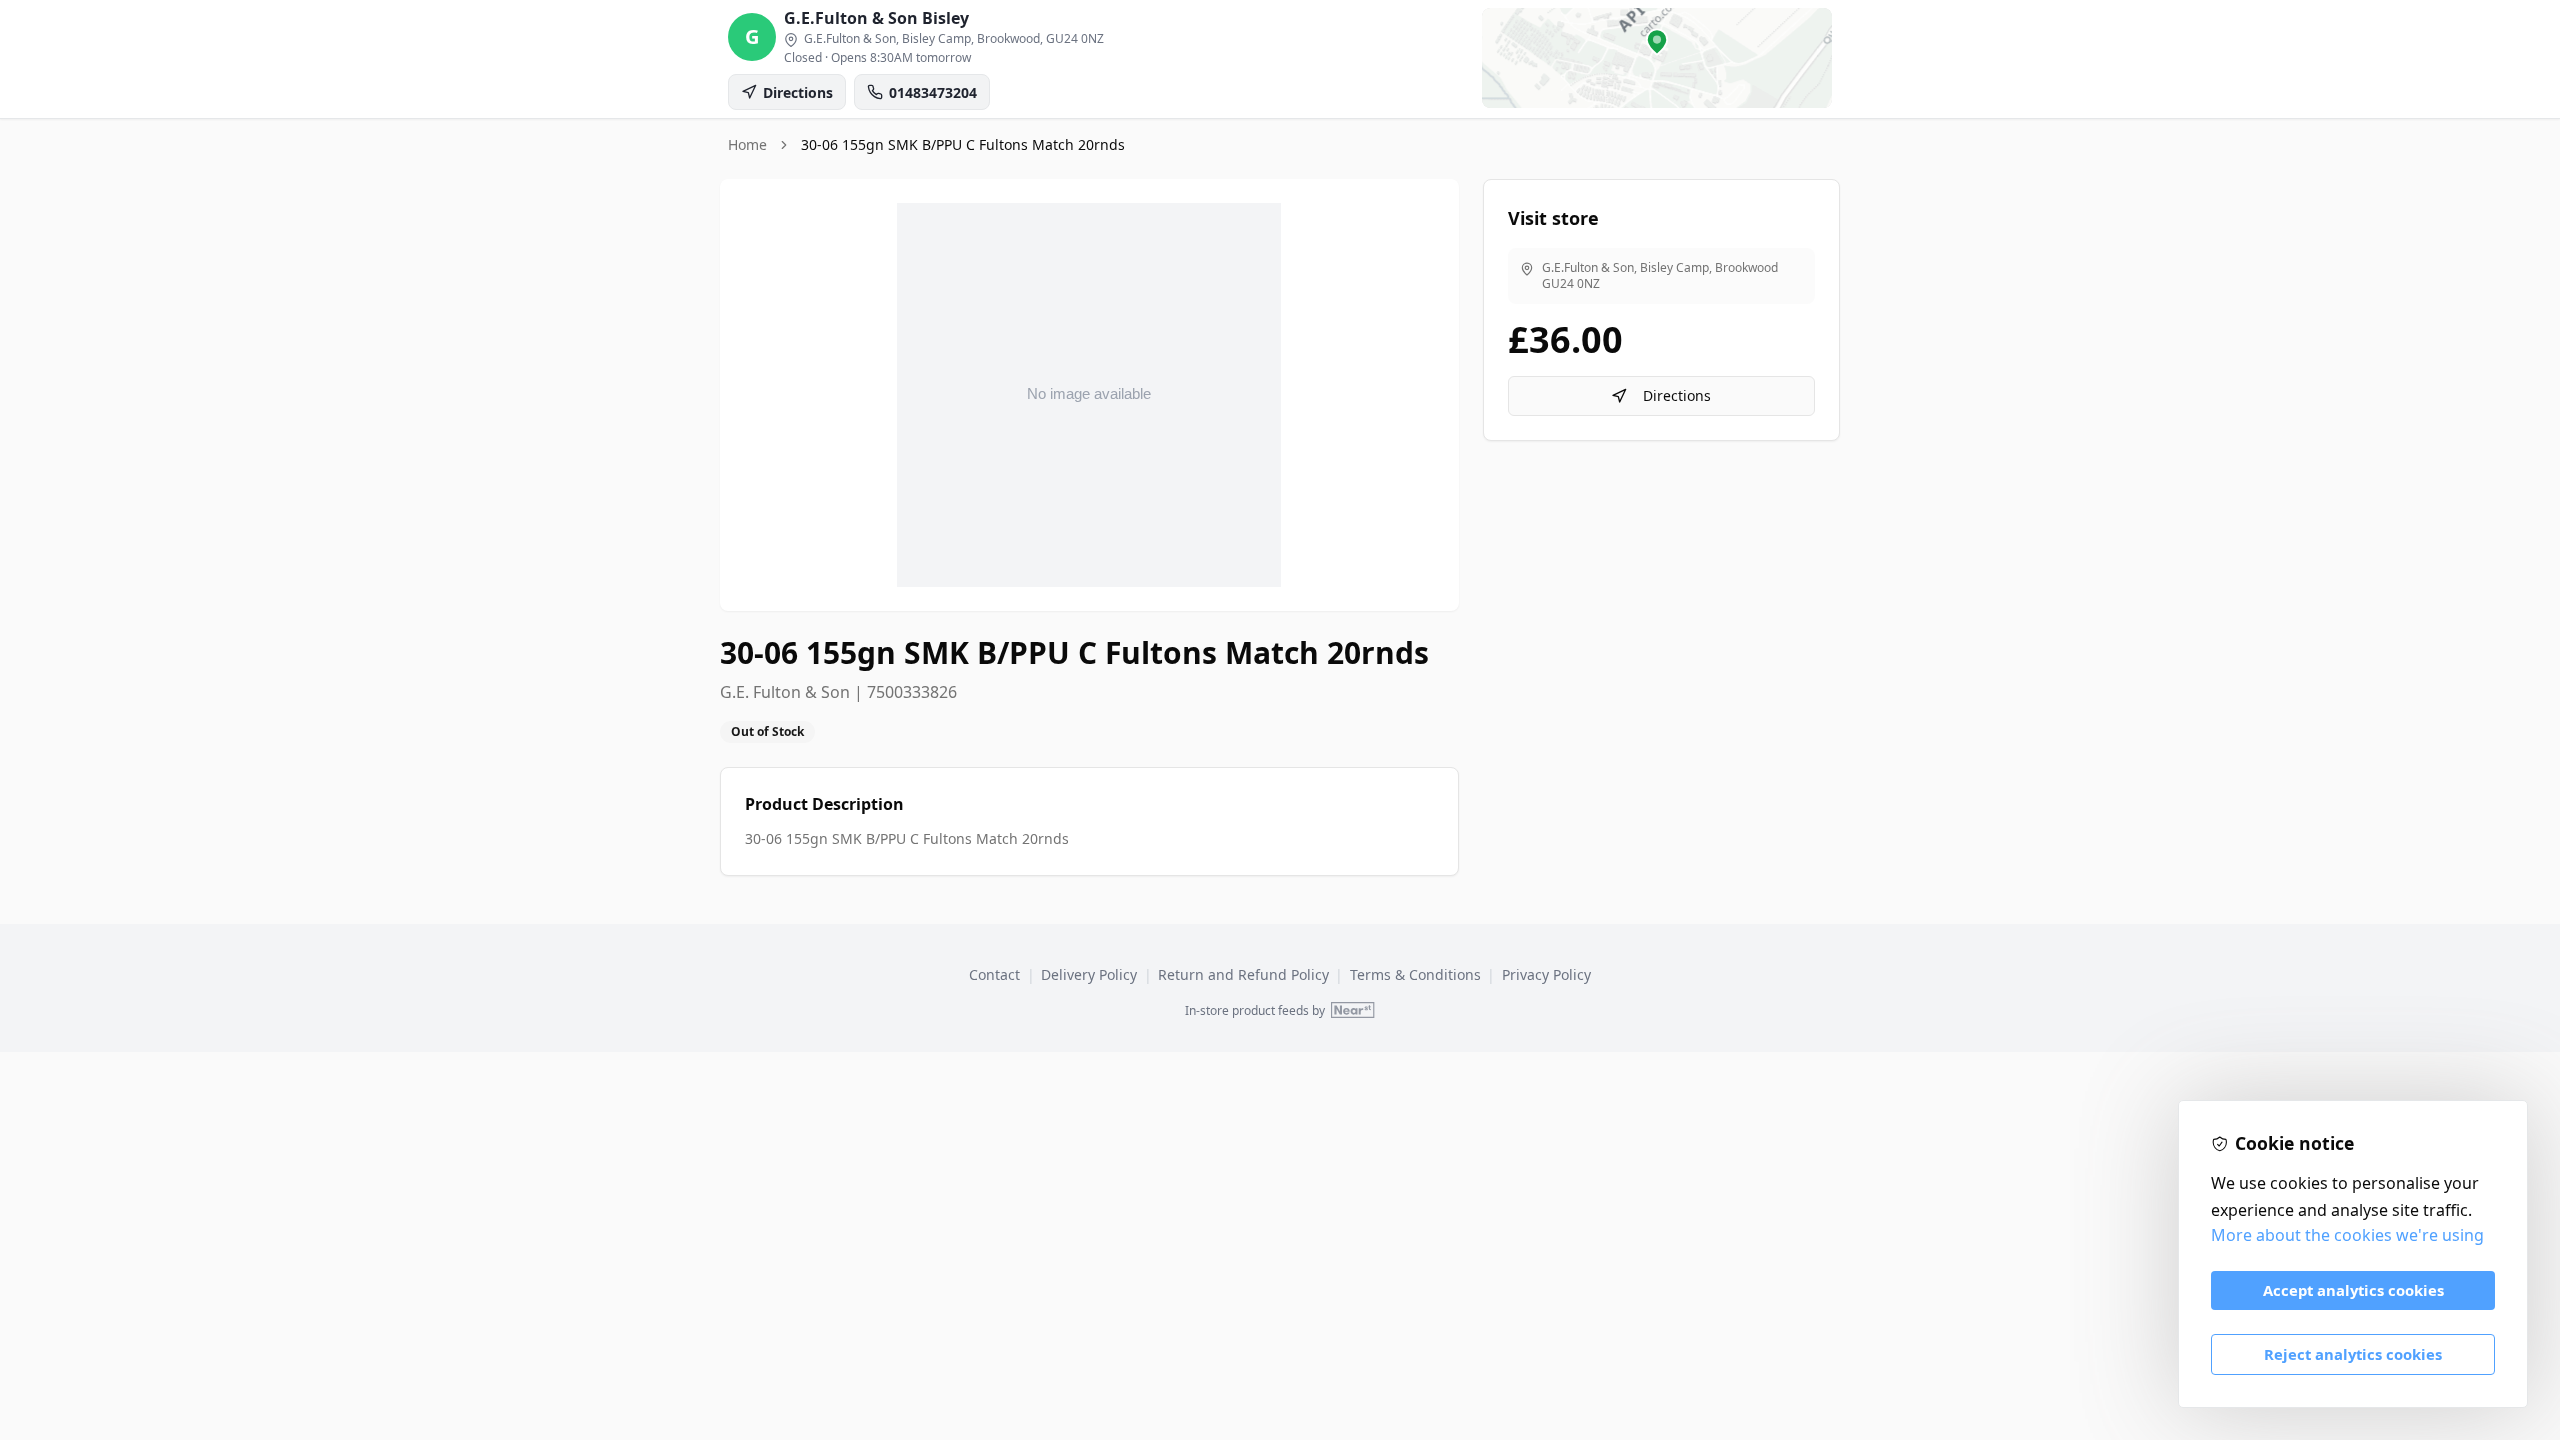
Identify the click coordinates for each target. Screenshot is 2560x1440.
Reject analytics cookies (2353, 1354)
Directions (1677, 395)
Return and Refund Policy (1243, 974)
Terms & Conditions (1415, 974)
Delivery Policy (1089, 974)
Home (747, 144)
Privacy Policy (1546, 974)
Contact (994, 974)
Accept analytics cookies (2353, 1290)
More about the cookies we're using (2347, 1235)
